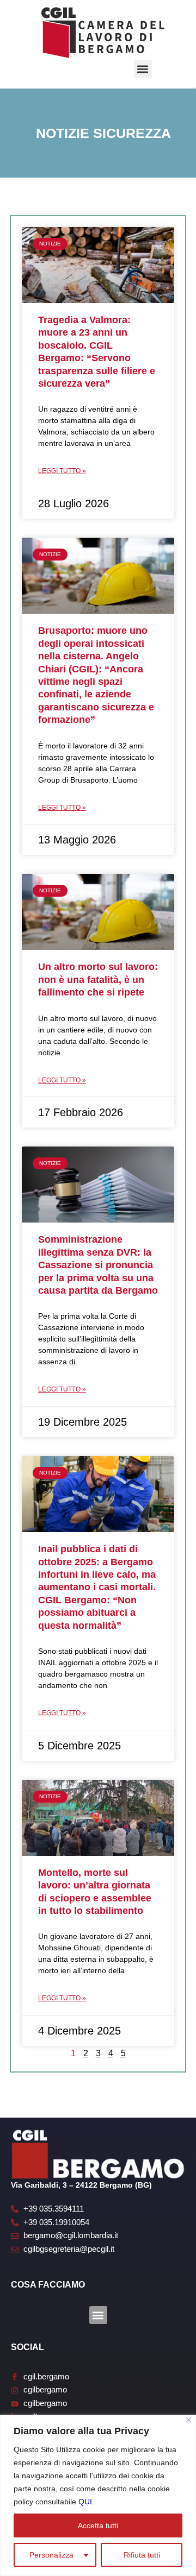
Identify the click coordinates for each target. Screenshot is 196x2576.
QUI (85, 2502)
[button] (143, 69)
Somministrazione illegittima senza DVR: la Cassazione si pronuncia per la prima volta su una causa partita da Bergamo (98, 1265)
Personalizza (51, 2555)
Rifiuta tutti (142, 2555)
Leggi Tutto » (62, 471)
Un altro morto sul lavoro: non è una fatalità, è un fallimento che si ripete (98, 980)
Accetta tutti (98, 2525)
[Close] (189, 2420)
